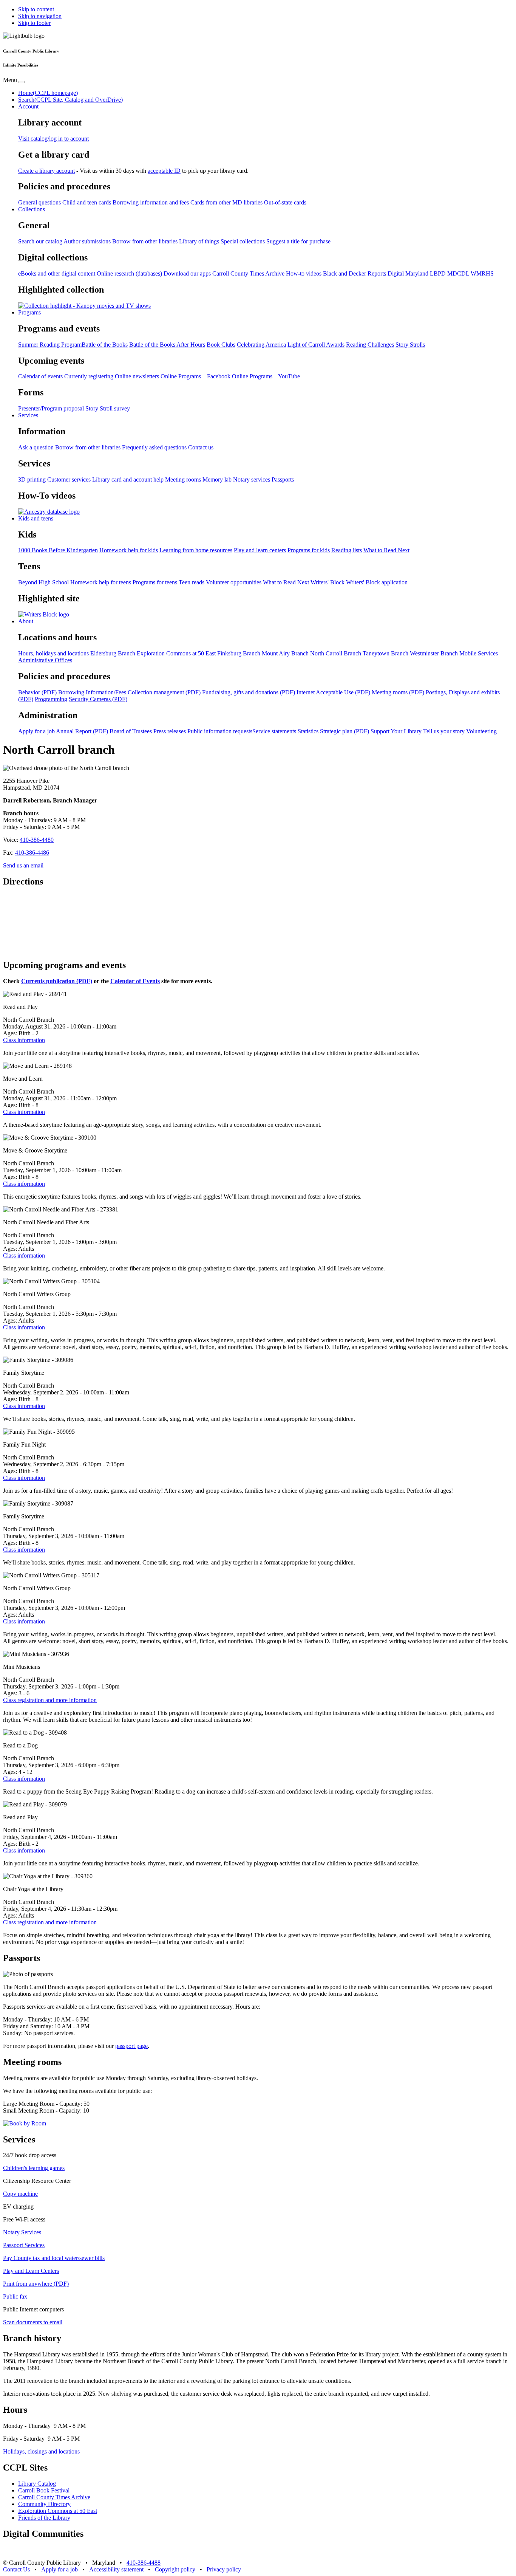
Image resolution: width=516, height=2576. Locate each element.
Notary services (252, 479)
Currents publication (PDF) (57, 981)
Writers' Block (328, 582)
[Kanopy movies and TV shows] (84, 306)
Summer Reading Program (50, 345)
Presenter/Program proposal (51, 408)
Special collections (243, 241)
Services (28, 415)
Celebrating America (261, 345)
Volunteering (481, 731)
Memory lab (217, 479)
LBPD (438, 273)
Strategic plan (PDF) (345, 731)
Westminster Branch (434, 653)
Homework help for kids (129, 550)
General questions (39, 202)
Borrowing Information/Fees (92, 692)
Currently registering (89, 376)
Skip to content (36, 9)
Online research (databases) (129, 273)
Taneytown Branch (385, 653)
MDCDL (458, 273)
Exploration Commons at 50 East (176, 653)
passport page (131, 2046)
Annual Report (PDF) (82, 731)
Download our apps (187, 273)
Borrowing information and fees (151, 202)
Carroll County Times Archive (248, 273)
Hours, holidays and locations (53, 653)
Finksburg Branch (239, 653)
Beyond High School (43, 582)
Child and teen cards (87, 202)
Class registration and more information (50, 1700)
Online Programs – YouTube (266, 376)
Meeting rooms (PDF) (398, 692)
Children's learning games (34, 2168)
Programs (29, 312)
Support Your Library (396, 731)
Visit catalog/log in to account (53, 139)
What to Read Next (386, 550)
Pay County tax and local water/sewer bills (54, 2258)
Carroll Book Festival (44, 2490)
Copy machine (20, 2194)
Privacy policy (224, 2569)
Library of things (199, 241)
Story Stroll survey (108, 408)
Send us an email (23, 865)
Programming (51, 699)
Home (48, 93)
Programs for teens (155, 582)
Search (70, 100)
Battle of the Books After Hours (167, 345)
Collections (32, 209)
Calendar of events (40, 376)
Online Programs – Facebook (195, 376)
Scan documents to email (33, 2322)
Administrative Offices (45, 660)
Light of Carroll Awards (316, 345)
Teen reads (192, 582)
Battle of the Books (105, 345)
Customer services (69, 479)
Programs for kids (309, 550)
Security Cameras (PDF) (98, 699)
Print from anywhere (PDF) (36, 2284)
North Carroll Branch (336, 653)
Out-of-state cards (285, 202)
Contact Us (16, 2569)
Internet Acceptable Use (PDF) (333, 692)
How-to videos (304, 273)
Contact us (201, 447)
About (26, 621)
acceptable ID (164, 171)
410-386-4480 (37, 840)
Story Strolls (410, 345)
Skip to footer (34, 23)
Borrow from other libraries (145, 241)
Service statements (274, 731)
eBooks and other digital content (57, 273)
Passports (283, 479)
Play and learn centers (260, 550)
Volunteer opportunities (234, 582)
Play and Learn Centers (31, 2271)
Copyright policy (175, 2569)
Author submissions (87, 241)
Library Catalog (37, 2484)
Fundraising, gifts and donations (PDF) (249, 692)
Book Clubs (221, 345)
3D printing (32, 479)
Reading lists (347, 550)
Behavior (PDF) (37, 692)
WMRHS (482, 273)
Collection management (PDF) (164, 692)
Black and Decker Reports (355, 273)
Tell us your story (444, 731)
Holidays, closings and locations (41, 2451)
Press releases (170, 731)
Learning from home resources (196, 550)
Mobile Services (479, 653)
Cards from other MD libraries (226, 202)
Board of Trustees (131, 731)
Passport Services (24, 2245)
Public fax (15, 2296)
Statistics (308, 731)
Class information (24, 1040)
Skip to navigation (40, 16)
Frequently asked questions (154, 447)
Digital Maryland (408, 273)
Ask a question (36, 447)
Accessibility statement (116, 2569)
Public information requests (220, 731)
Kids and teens (36, 518)
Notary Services (22, 2232)
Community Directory (44, 2504)
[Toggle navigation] (22, 82)
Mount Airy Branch (285, 653)
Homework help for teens (101, 582)
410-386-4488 (144, 2563)
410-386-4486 (32, 853)
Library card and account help (128, 479)
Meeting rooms (183, 479)
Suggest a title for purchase (298, 241)
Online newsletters (137, 376)
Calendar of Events (135, 981)
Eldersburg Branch (113, 653)
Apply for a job (36, 731)
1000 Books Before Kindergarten (58, 550)
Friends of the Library (44, 2518)
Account (28, 106)
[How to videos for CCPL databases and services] (49, 512)
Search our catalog (40, 241)
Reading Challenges (370, 345)
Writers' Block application (377, 582)
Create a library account (46, 171)
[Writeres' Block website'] (44, 614)
